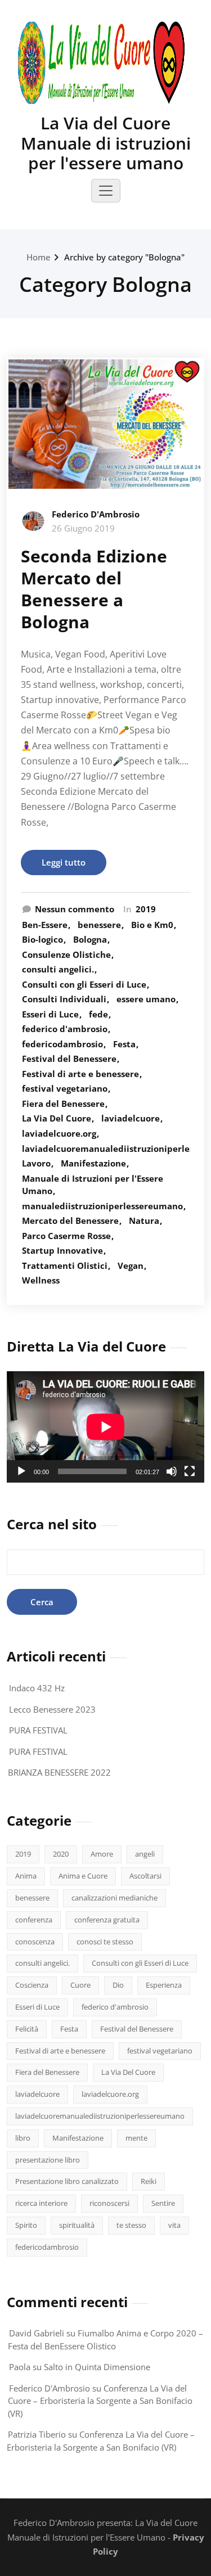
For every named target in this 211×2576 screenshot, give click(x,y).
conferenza (34, 1920)
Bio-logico (42, 939)
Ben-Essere (45, 925)
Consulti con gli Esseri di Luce (84, 984)
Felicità (27, 2029)
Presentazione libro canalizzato (67, 2181)
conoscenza (35, 1942)
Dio (118, 1985)
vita (174, 2225)
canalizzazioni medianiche (115, 1898)
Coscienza (32, 1985)
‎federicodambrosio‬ (62, 1044)
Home (39, 257)
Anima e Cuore (83, 1876)
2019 (146, 909)
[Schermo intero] (190, 1471)
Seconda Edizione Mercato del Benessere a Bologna (94, 589)
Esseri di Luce (50, 1014)
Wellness (41, 1280)
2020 (61, 1854)
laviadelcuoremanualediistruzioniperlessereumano (100, 2116)
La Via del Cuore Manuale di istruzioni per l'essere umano (106, 143)
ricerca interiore (41, 2203)
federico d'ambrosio (65, 1029)
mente (136, 2138)
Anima (26, 1876)
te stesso (131, 2225)
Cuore (80, 1985)
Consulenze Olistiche (66, 954)
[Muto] (172, 1471)
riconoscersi (109, 2203)
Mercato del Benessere (70, 1221)
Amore (102, 1854)
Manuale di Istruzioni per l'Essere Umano (93, 1185)
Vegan (131, 1266)
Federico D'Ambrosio (96, 514)
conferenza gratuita (107, 1920)
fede (98, 1014)
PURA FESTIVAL (38, 1730)
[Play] (21, 1471)
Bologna (90, 939)
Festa (124, 1044)
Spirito (26, 2225)
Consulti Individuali (64, 999)
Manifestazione (93, 1163)
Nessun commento (75, 909)
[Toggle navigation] (106, 191)
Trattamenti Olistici (65, 1266)
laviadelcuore (131, 1118)
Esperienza (164, 1985)
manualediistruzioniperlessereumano (102, 1206)
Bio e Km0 (152, 925)
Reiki (149, 2181)
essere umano (146, 999)
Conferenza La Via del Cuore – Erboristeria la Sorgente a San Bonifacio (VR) (100, 2401)
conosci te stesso (105, 1942)
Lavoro (36, 1163)
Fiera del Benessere (63, 1104)
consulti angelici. (58, 969)
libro (23, 2138)
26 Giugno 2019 (83, 528)
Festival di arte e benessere (80, 1074)
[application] (105, 1427)
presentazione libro (48, 2160)
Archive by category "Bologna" (124, 257)
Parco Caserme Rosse (66, 1236)
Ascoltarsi (145, 1876)
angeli (145, 1854)
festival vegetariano (65, 1088)
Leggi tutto (64, 862)
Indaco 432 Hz (37, 1688)
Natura (144, 1221)
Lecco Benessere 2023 (52, 1709)
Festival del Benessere (69, 1059)
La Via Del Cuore (57, 1118)
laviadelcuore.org (59, 1133)
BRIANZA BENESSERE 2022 (59, 1772)
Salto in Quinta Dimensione (97, 2367)
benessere (99, 925)
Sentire (163, 2203)
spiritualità (77, 2225)
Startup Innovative (62, 1250)
